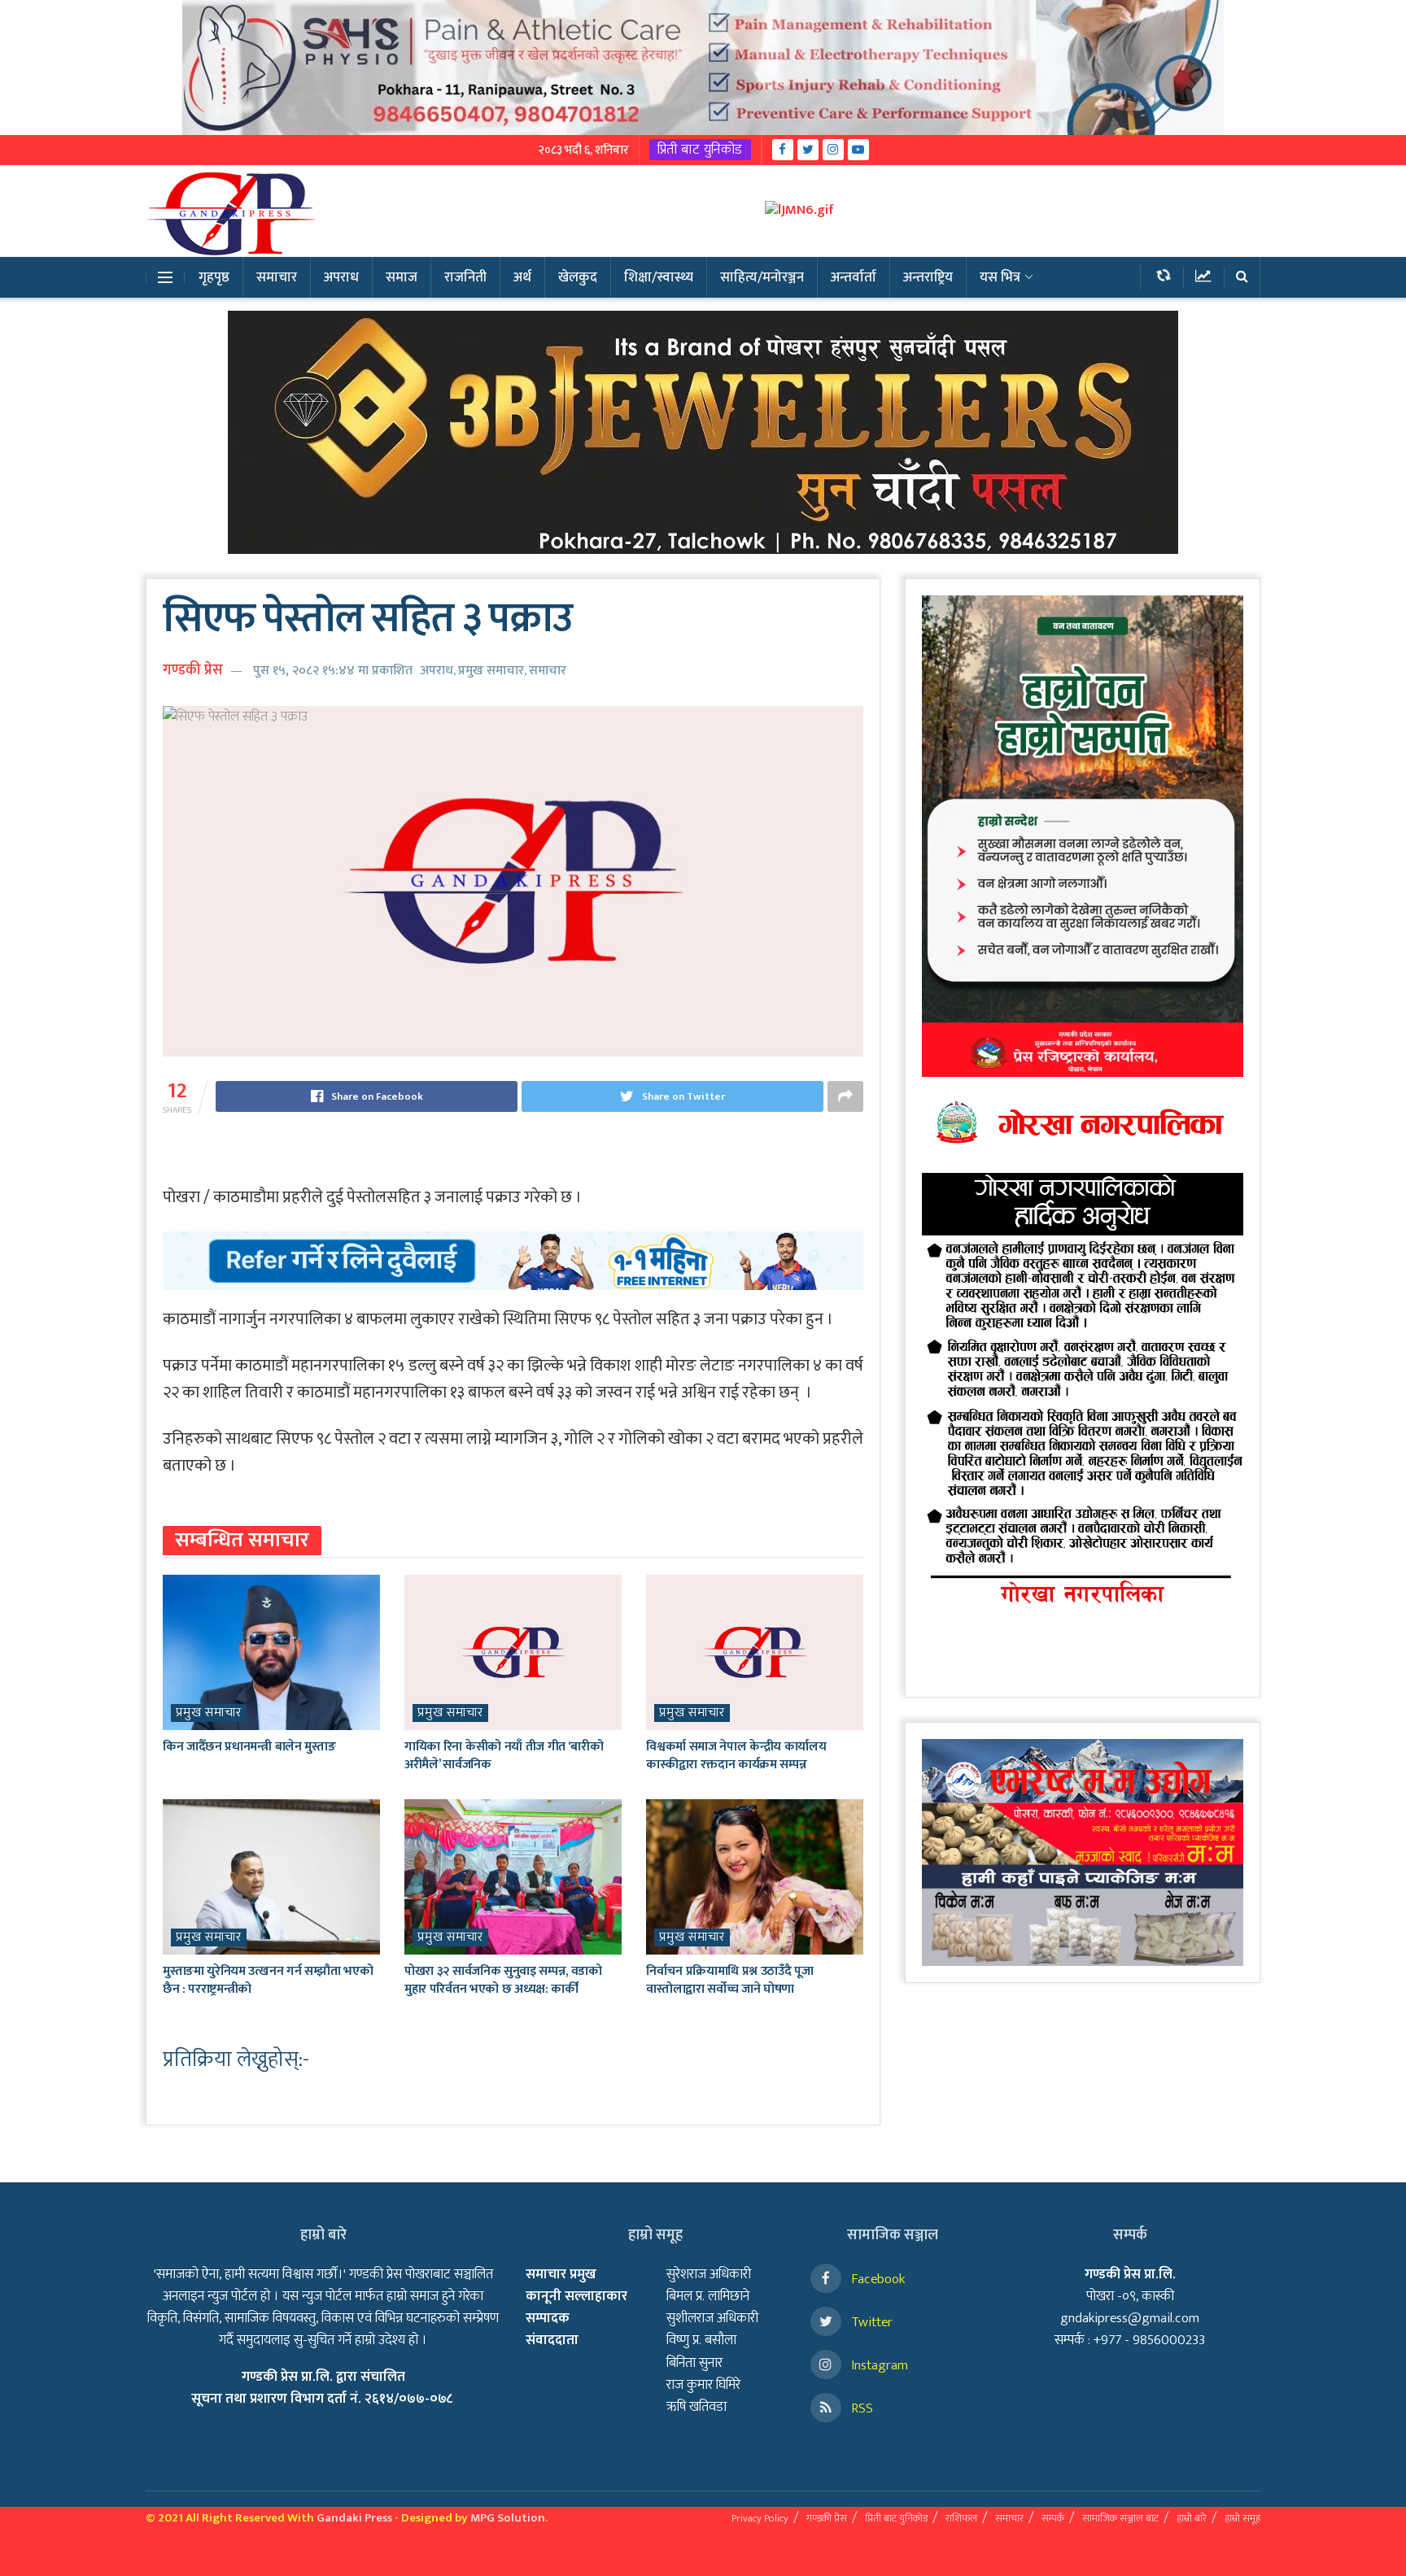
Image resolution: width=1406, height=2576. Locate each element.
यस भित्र (1000, 277)
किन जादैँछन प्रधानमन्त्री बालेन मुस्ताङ (249, 1747)
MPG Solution (508, 2518)
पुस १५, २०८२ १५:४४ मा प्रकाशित (333, 671)
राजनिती (465, 277)
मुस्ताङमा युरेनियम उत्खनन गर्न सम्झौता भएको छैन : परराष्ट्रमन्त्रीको (268, 1980)
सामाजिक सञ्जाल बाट (1120, 2518)
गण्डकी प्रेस (193, 670)
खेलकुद (578, 277)
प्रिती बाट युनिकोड (700, 150)
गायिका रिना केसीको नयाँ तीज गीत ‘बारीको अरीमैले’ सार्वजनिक (504, 1756)
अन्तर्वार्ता (854, 277)
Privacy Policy (760, 2518)
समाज (402, 277)
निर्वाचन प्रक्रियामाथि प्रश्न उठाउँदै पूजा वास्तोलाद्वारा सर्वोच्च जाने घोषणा (729, 1980)
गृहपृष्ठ (214, 277)
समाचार (277, 277)
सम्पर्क (1053, 2518)
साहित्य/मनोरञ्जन (762, 277)
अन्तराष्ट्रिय (928, 277)
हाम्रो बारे (1192, 2518)
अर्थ (522, 277)
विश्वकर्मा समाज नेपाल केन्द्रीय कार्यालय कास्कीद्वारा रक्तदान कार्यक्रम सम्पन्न (736, 1756)
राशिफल (961, 2518)
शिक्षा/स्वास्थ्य (659, 277)
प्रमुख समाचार (491, 671)
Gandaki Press (354, 2518)
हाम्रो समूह (1242, 2518)
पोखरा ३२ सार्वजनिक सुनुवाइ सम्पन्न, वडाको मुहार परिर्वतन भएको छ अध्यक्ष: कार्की (503, 1980)
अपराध (341, 277)
